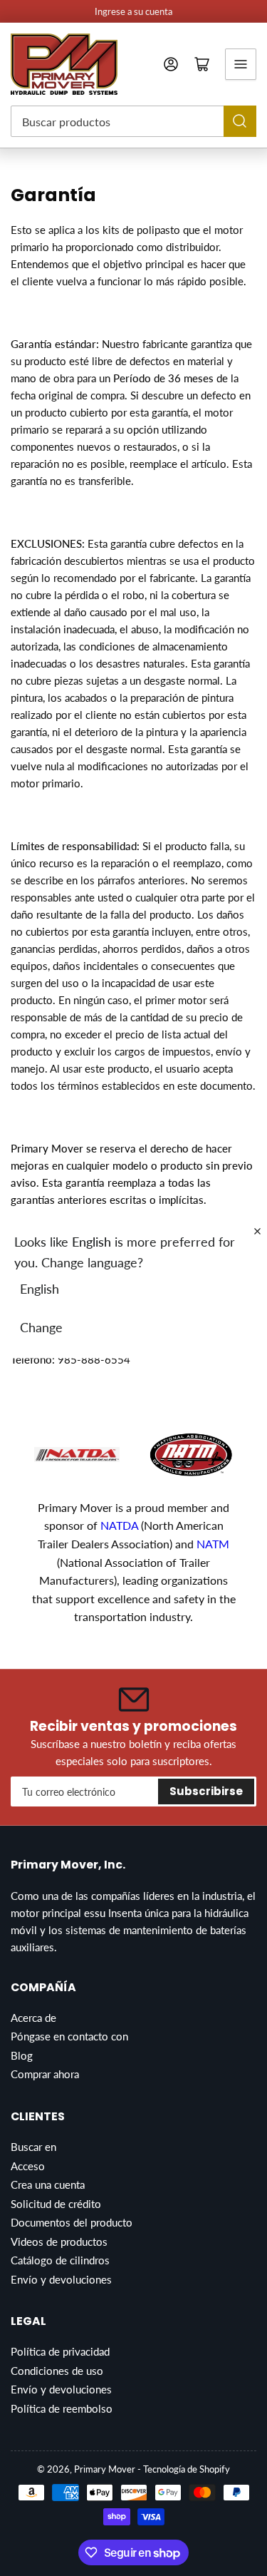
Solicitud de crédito (56, 2204)
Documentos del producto (72, 2222)
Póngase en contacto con (69, 2036)
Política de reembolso (62, 2408)
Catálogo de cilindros (60, 2260)
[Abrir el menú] (241, 64)
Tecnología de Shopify (187, 2469)
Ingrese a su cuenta (133, 11)
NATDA (121, 1525)
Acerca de (33, 2018)
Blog (22, 2055)
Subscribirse (206, 1791)
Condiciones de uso (57, 2371)
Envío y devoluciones (61, 2279)
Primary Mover (105, 2469)
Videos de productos (59, 2242)
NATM (213, 1544)
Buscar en (33, 2147)
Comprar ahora (45, 2074)
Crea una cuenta (48, 2184)
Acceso (28, 2166)
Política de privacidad (60, 2351)
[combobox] (133, 121)
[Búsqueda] (240, 121)
